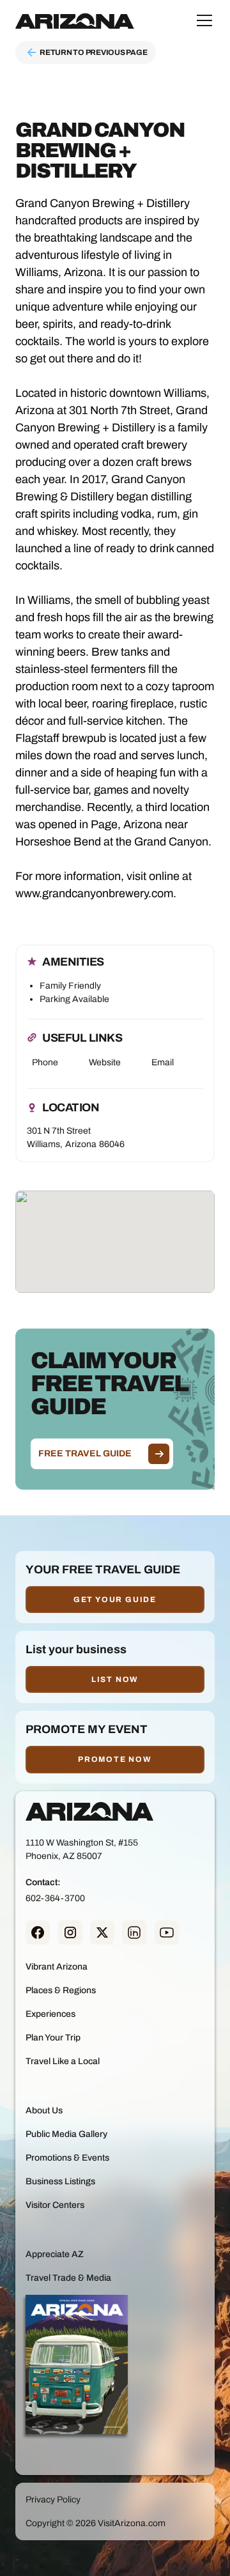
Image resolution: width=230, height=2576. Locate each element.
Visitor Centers (55, 2205)
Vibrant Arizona (57, 1967)
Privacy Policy (53, 2500)
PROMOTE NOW (115, 1759)
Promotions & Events (67, 2158)
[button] (202, 20)
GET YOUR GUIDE (115, 1600)
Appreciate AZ (55, 2254)
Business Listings (60, 2181)
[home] (75, 20)
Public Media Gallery (66, 2134)
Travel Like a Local (63, 2061)
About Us (44, 2110)
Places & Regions (61, 1990)
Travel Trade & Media (68, 2278)
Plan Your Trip (53, 2038)
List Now (115, 1679)
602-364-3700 (55, 1898)
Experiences (50, 2014)
